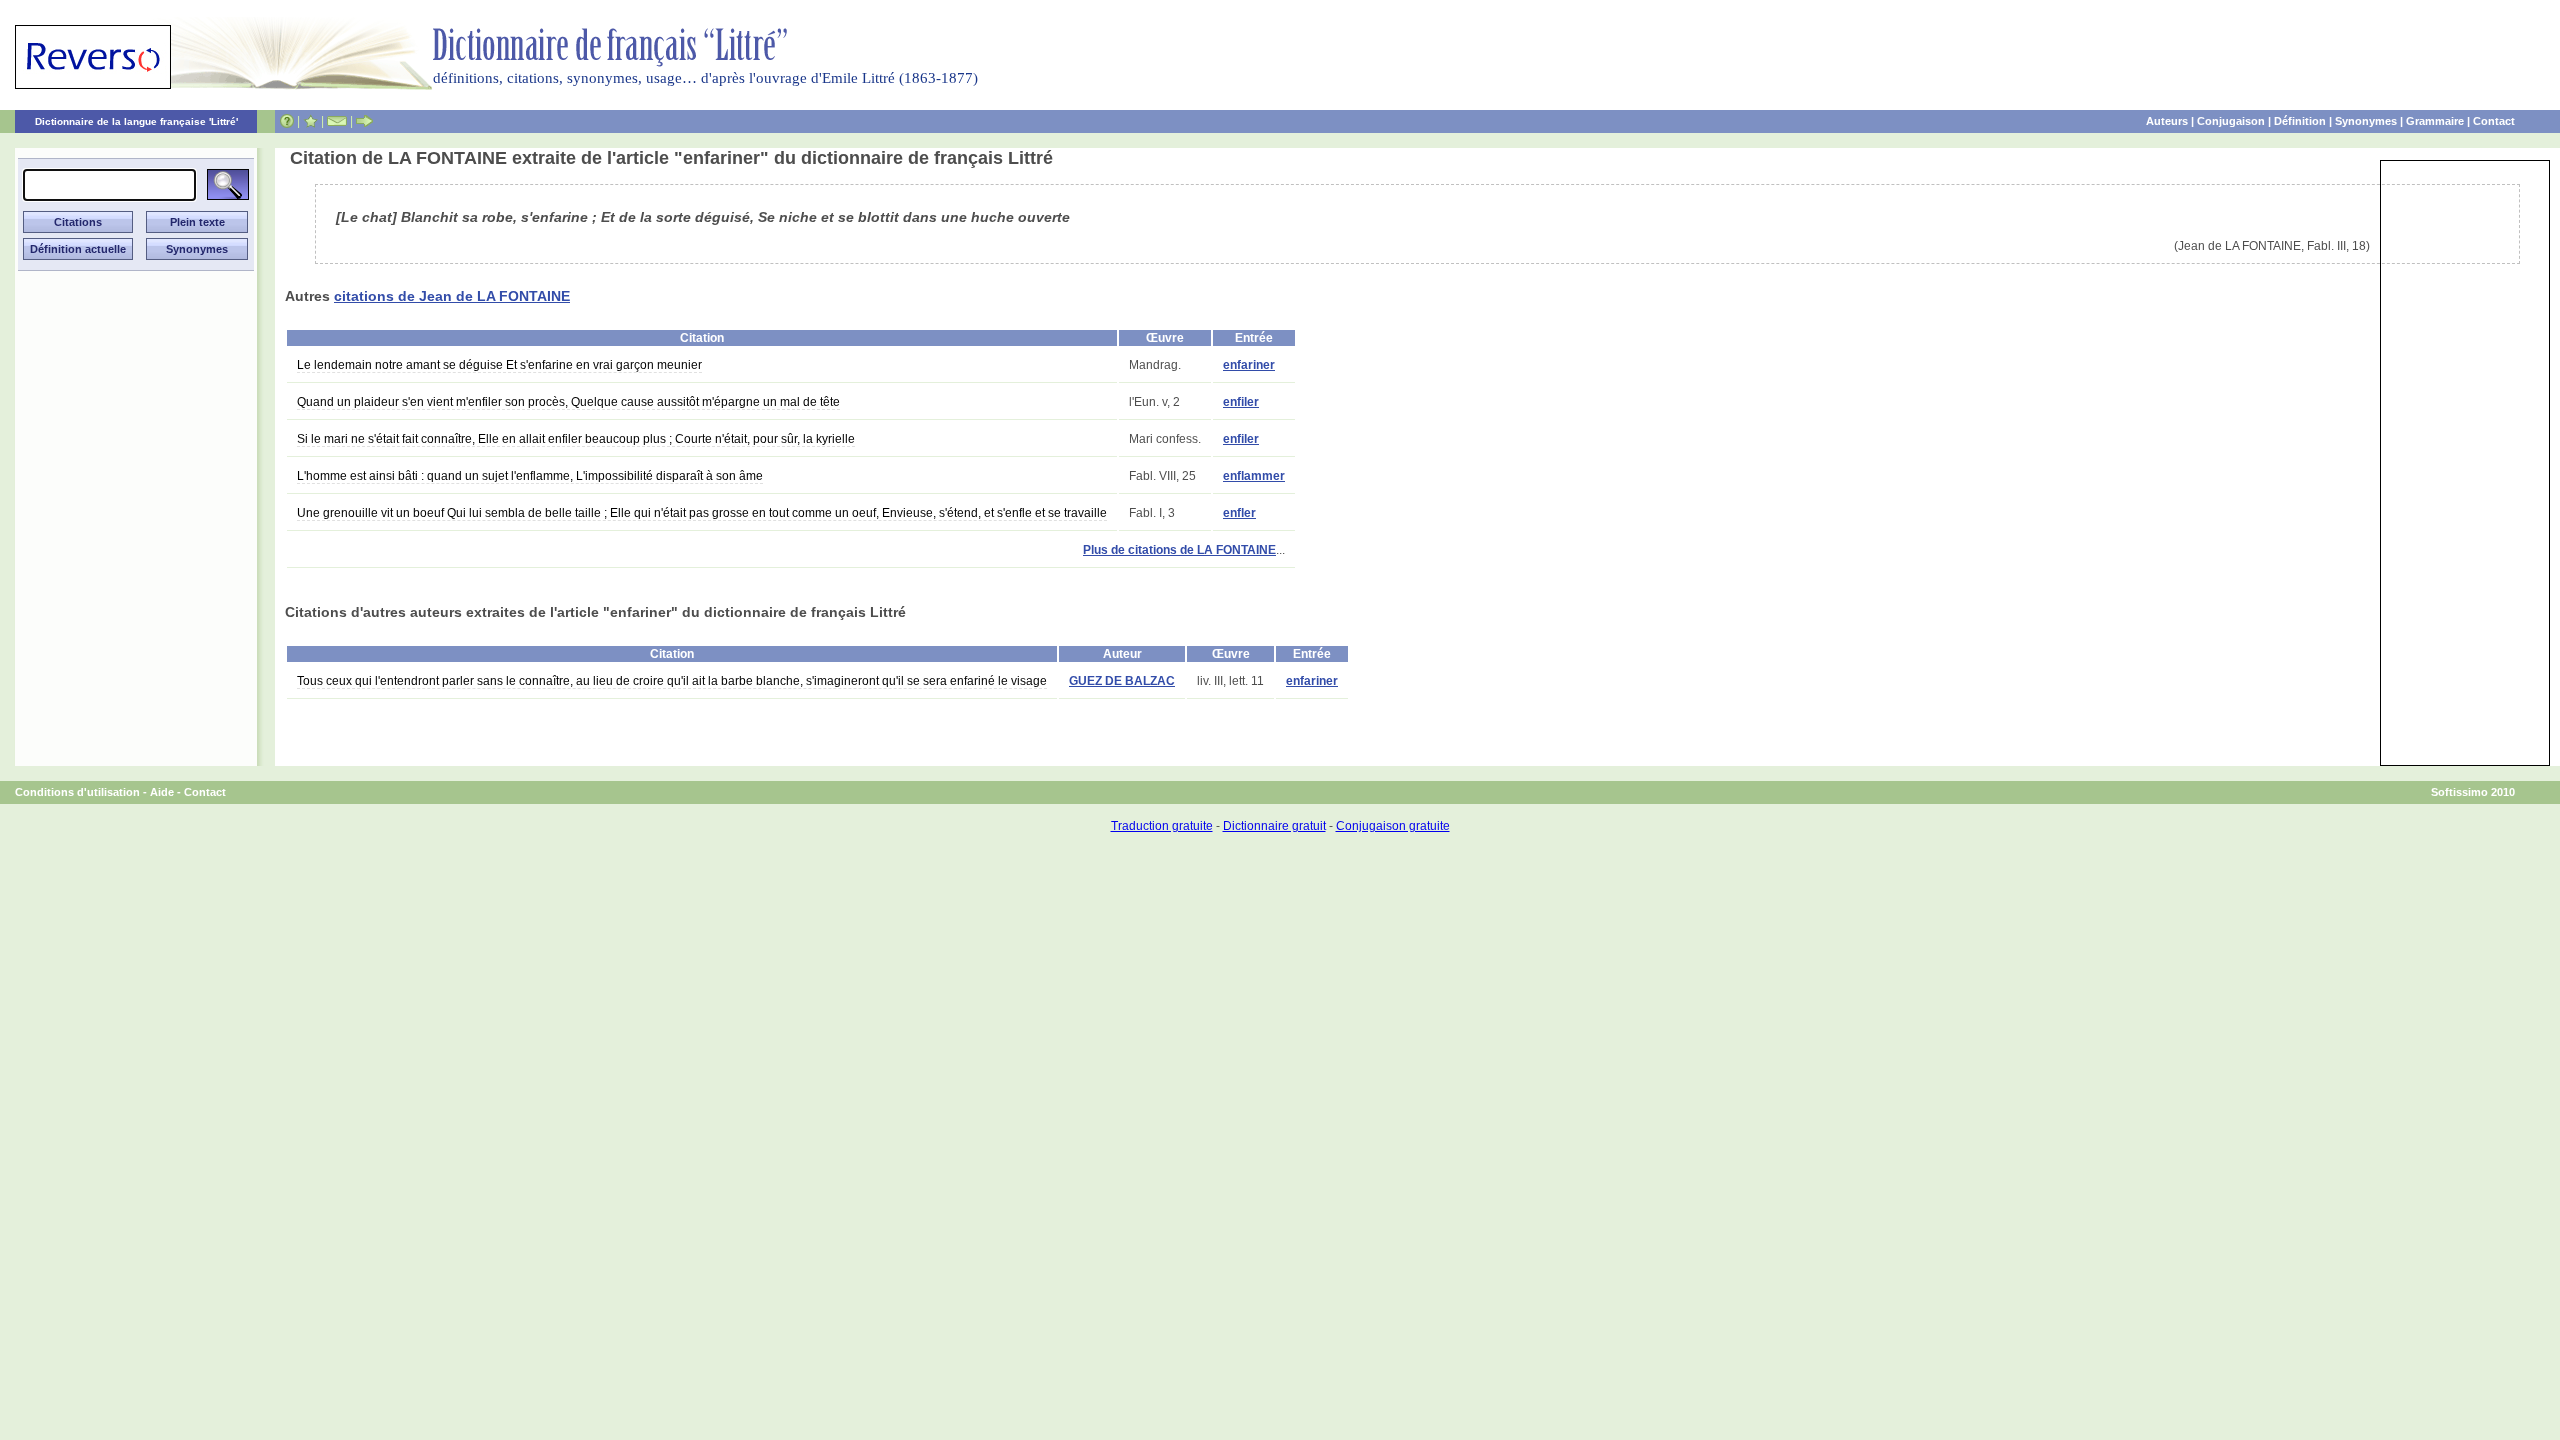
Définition (2300, 121)
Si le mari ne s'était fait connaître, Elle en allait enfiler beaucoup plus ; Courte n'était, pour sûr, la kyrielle (576, 439)
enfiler (1241, 402)
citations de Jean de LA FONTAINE (452, 296)
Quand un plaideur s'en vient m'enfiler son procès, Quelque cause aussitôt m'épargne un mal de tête (568, 402)
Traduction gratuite (1162, 826)
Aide (162, 792)
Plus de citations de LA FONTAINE (1179, 550)
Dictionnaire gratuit (1274, 826)
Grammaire (2435, 121)
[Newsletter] (337, 121)
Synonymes (2366, 121)
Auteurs (2167, 121)
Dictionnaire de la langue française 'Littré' (136, 121)
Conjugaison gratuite (1393, 826)
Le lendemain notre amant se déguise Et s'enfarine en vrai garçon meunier (499, 365)
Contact (2494, 121)
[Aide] (287, 121)
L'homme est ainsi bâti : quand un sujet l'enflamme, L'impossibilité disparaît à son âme (530, 476)
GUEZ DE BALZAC (1122, 681)
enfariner (1249, 365)
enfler (1239, 513)
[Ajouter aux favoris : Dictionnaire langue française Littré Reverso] (310, 121)
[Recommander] (364, 121)
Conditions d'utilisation (77, 792)
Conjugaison (2231, 121)
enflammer (1254, 476)
